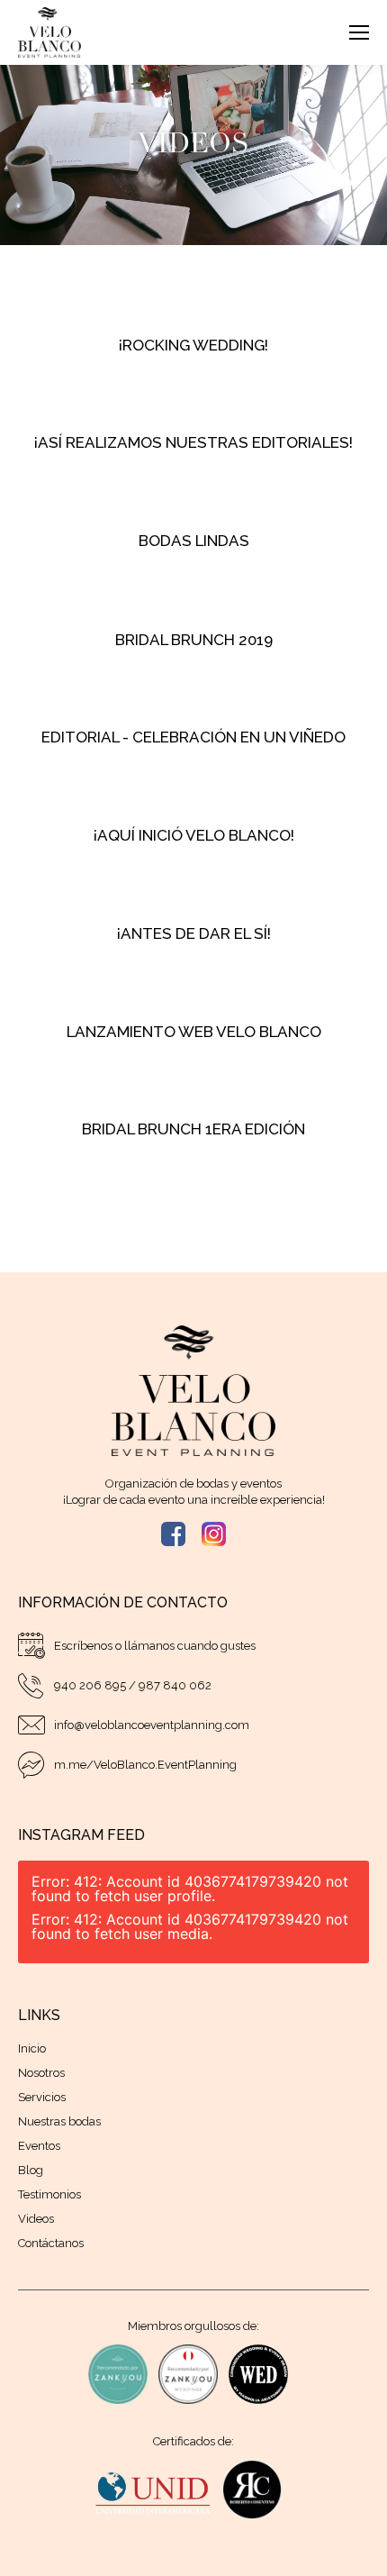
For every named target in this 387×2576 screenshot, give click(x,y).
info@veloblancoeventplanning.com (152, 1725)
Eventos (39, 2146)
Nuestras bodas (59, 2121)
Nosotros (41, 2073)
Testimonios (49, 2194)
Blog (31, 2170)
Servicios (42, 2097)
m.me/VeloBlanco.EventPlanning (145, 1765)
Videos (36, 2219)
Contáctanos (51, 2243)
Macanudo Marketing (233, 2551)
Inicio (32, 2048)
